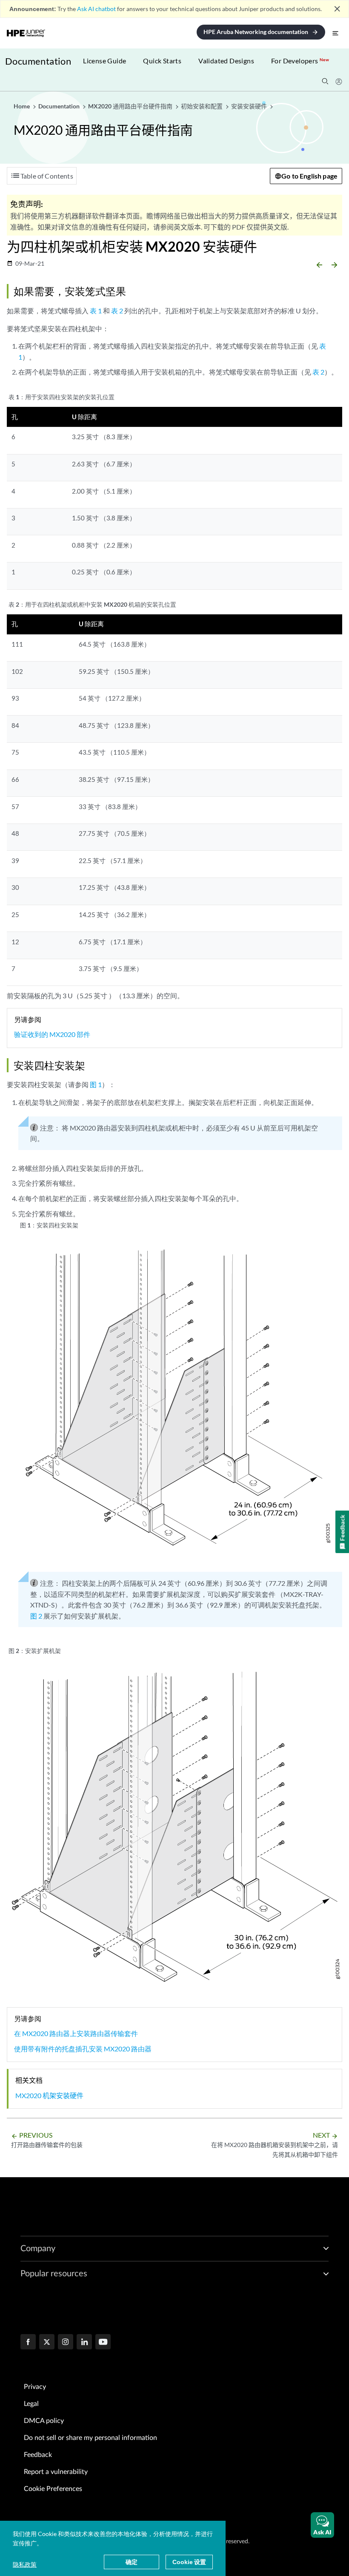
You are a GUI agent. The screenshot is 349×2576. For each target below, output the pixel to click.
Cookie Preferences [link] (53, 2489)
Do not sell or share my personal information (90, 2438)
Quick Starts (162, 61)
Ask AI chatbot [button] (96, 9)
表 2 (117, 311)
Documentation (38, 61)
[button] (322, 2525)
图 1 (96, 1084)
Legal (31, 2404)
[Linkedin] (84, 2343)
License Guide (104, 61)
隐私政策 (25, 2564)
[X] (47, 2343)
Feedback (38, 2455)
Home (22, 106)
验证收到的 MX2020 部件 (52, 1034)
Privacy (35, 2387)
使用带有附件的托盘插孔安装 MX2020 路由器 (83, 2049)
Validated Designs (226, 61)
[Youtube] (103, 2343)
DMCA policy (44, 2421)
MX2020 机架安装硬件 (49, 2095)
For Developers (300, 61)
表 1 (96, 311)
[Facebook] (28, 2343)
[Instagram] (66, 2343)
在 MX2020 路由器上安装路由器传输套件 (76, 2033)
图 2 (36, 1616)
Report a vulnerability (56, 2472)
